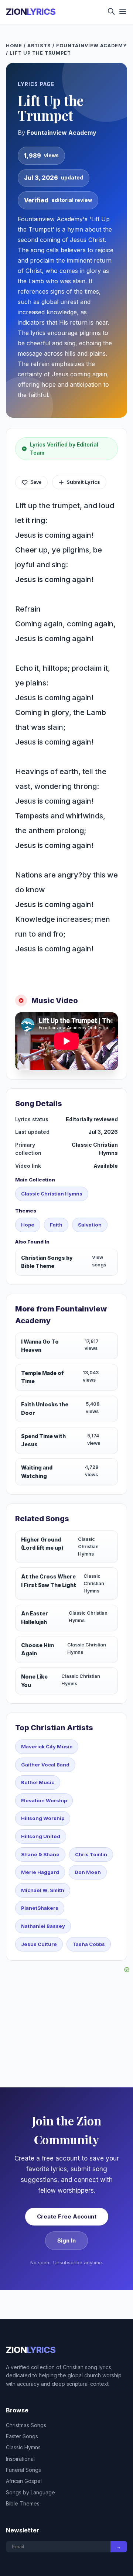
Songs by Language (30, 2492)
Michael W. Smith (43, 1890)
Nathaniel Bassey (43, 1926)
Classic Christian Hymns (52, 1194)
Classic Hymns (23, 2447)
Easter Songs (22, 2436)
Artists (39, 46)
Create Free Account (67, 2216)
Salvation (90, 1225)
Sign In (66, 2240)
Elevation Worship (44, 1800)
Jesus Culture (39, 1944)
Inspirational (20, 2459)
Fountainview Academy (91, 46)
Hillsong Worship (43, 1818)
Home (14, 46)
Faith (56, 1225)
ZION (31, 12)
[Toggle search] (111, 12)
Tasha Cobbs (89, 1944)
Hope (28, 1225)
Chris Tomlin (91, 1854)
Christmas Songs (26, 2425)
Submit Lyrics (83, 482)
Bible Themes (23, 2503)
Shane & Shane (40, 1854)
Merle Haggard (40, 1872)
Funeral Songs (23, 2470)
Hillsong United (41, 1836)
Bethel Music (38, 1782)
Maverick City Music (47, 1747)
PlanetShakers (40, 1908)
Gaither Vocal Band (45, 1765)
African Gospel (24, 2481)
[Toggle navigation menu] (123, 12)
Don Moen (88, 1872)
